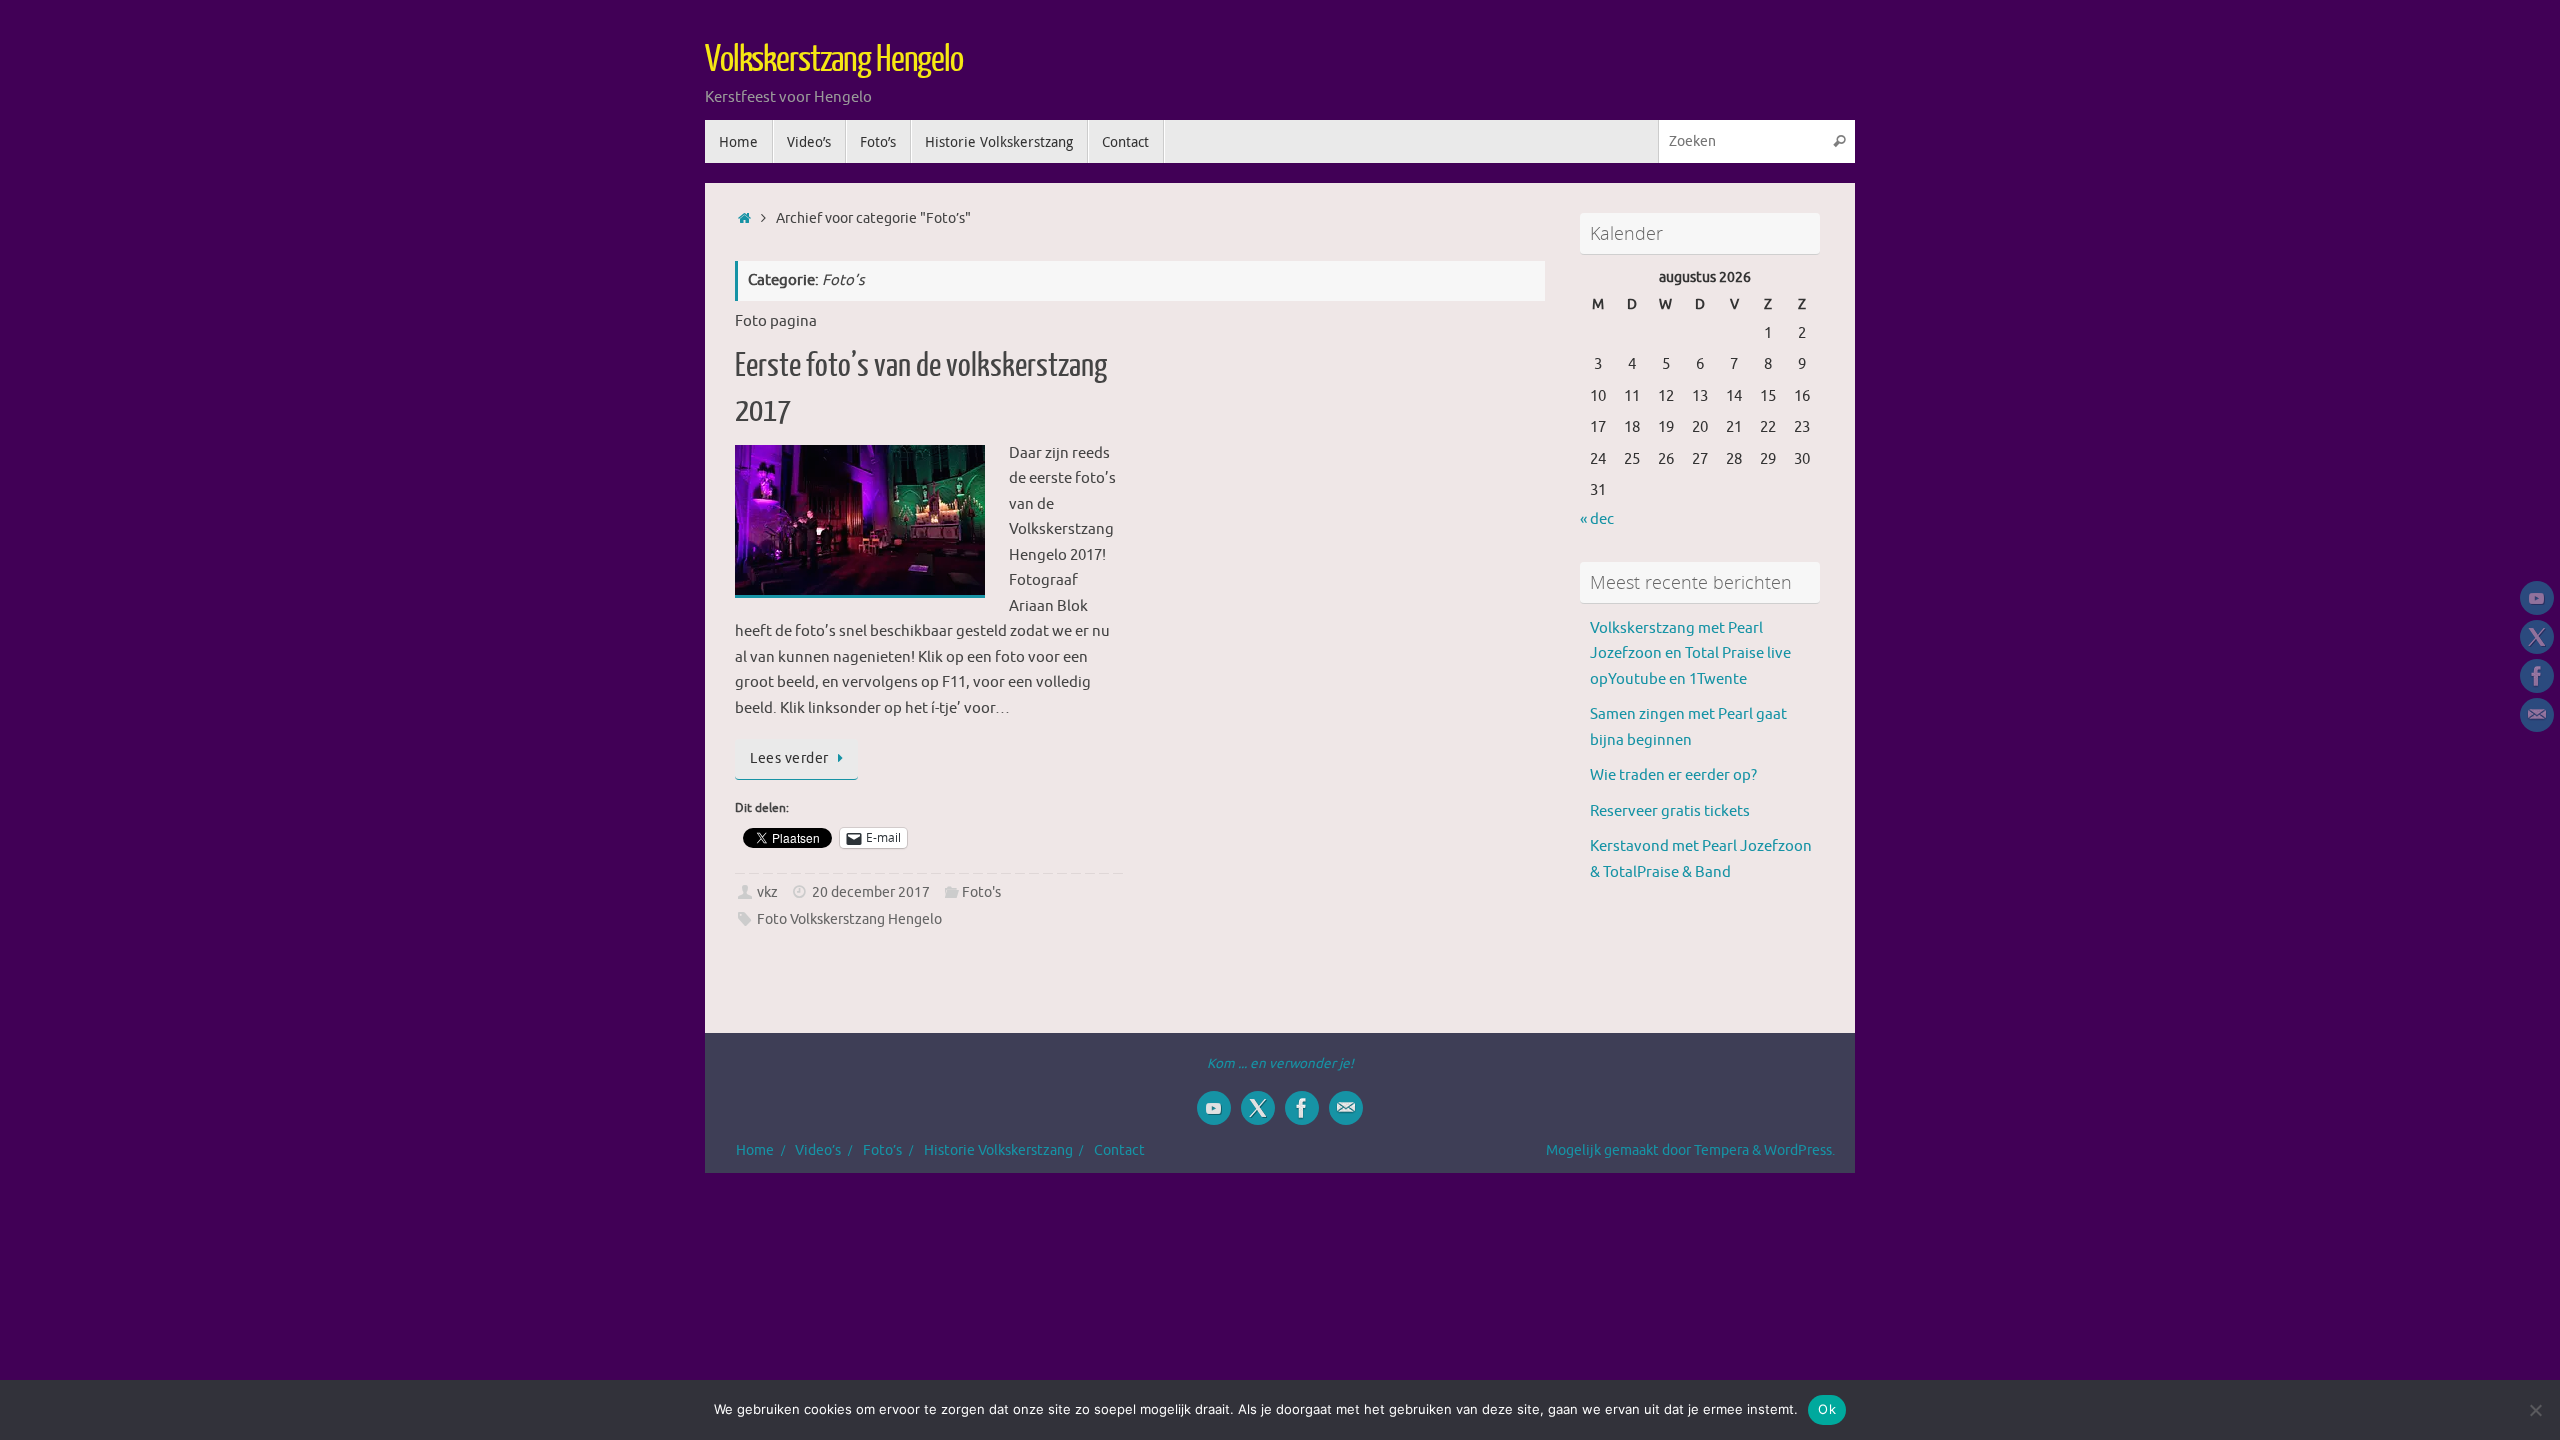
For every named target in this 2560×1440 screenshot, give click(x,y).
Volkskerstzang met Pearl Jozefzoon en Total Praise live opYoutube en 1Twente (1690, 654)
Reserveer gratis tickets (1670, 811)
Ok (1827, 1409)
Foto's (981, 892)
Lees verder (789, 758)
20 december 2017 (871, 892)
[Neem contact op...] (2537, 715)
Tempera (1721, 1150)
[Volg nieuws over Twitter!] (2537, 637)
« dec (1597, 519)
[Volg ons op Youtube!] (2537, 598)
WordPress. (1799, 1150)
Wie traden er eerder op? (1673, 775)
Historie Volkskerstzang (998, 1150)
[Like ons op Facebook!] (2537, 676)
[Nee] (2535, 1410)
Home (755, 1150)
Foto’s (882, 1150)
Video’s (818, 1150)
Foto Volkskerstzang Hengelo (849, 919)
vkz (767, 892)
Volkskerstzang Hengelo (834, 60)
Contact (1119, 1150)
